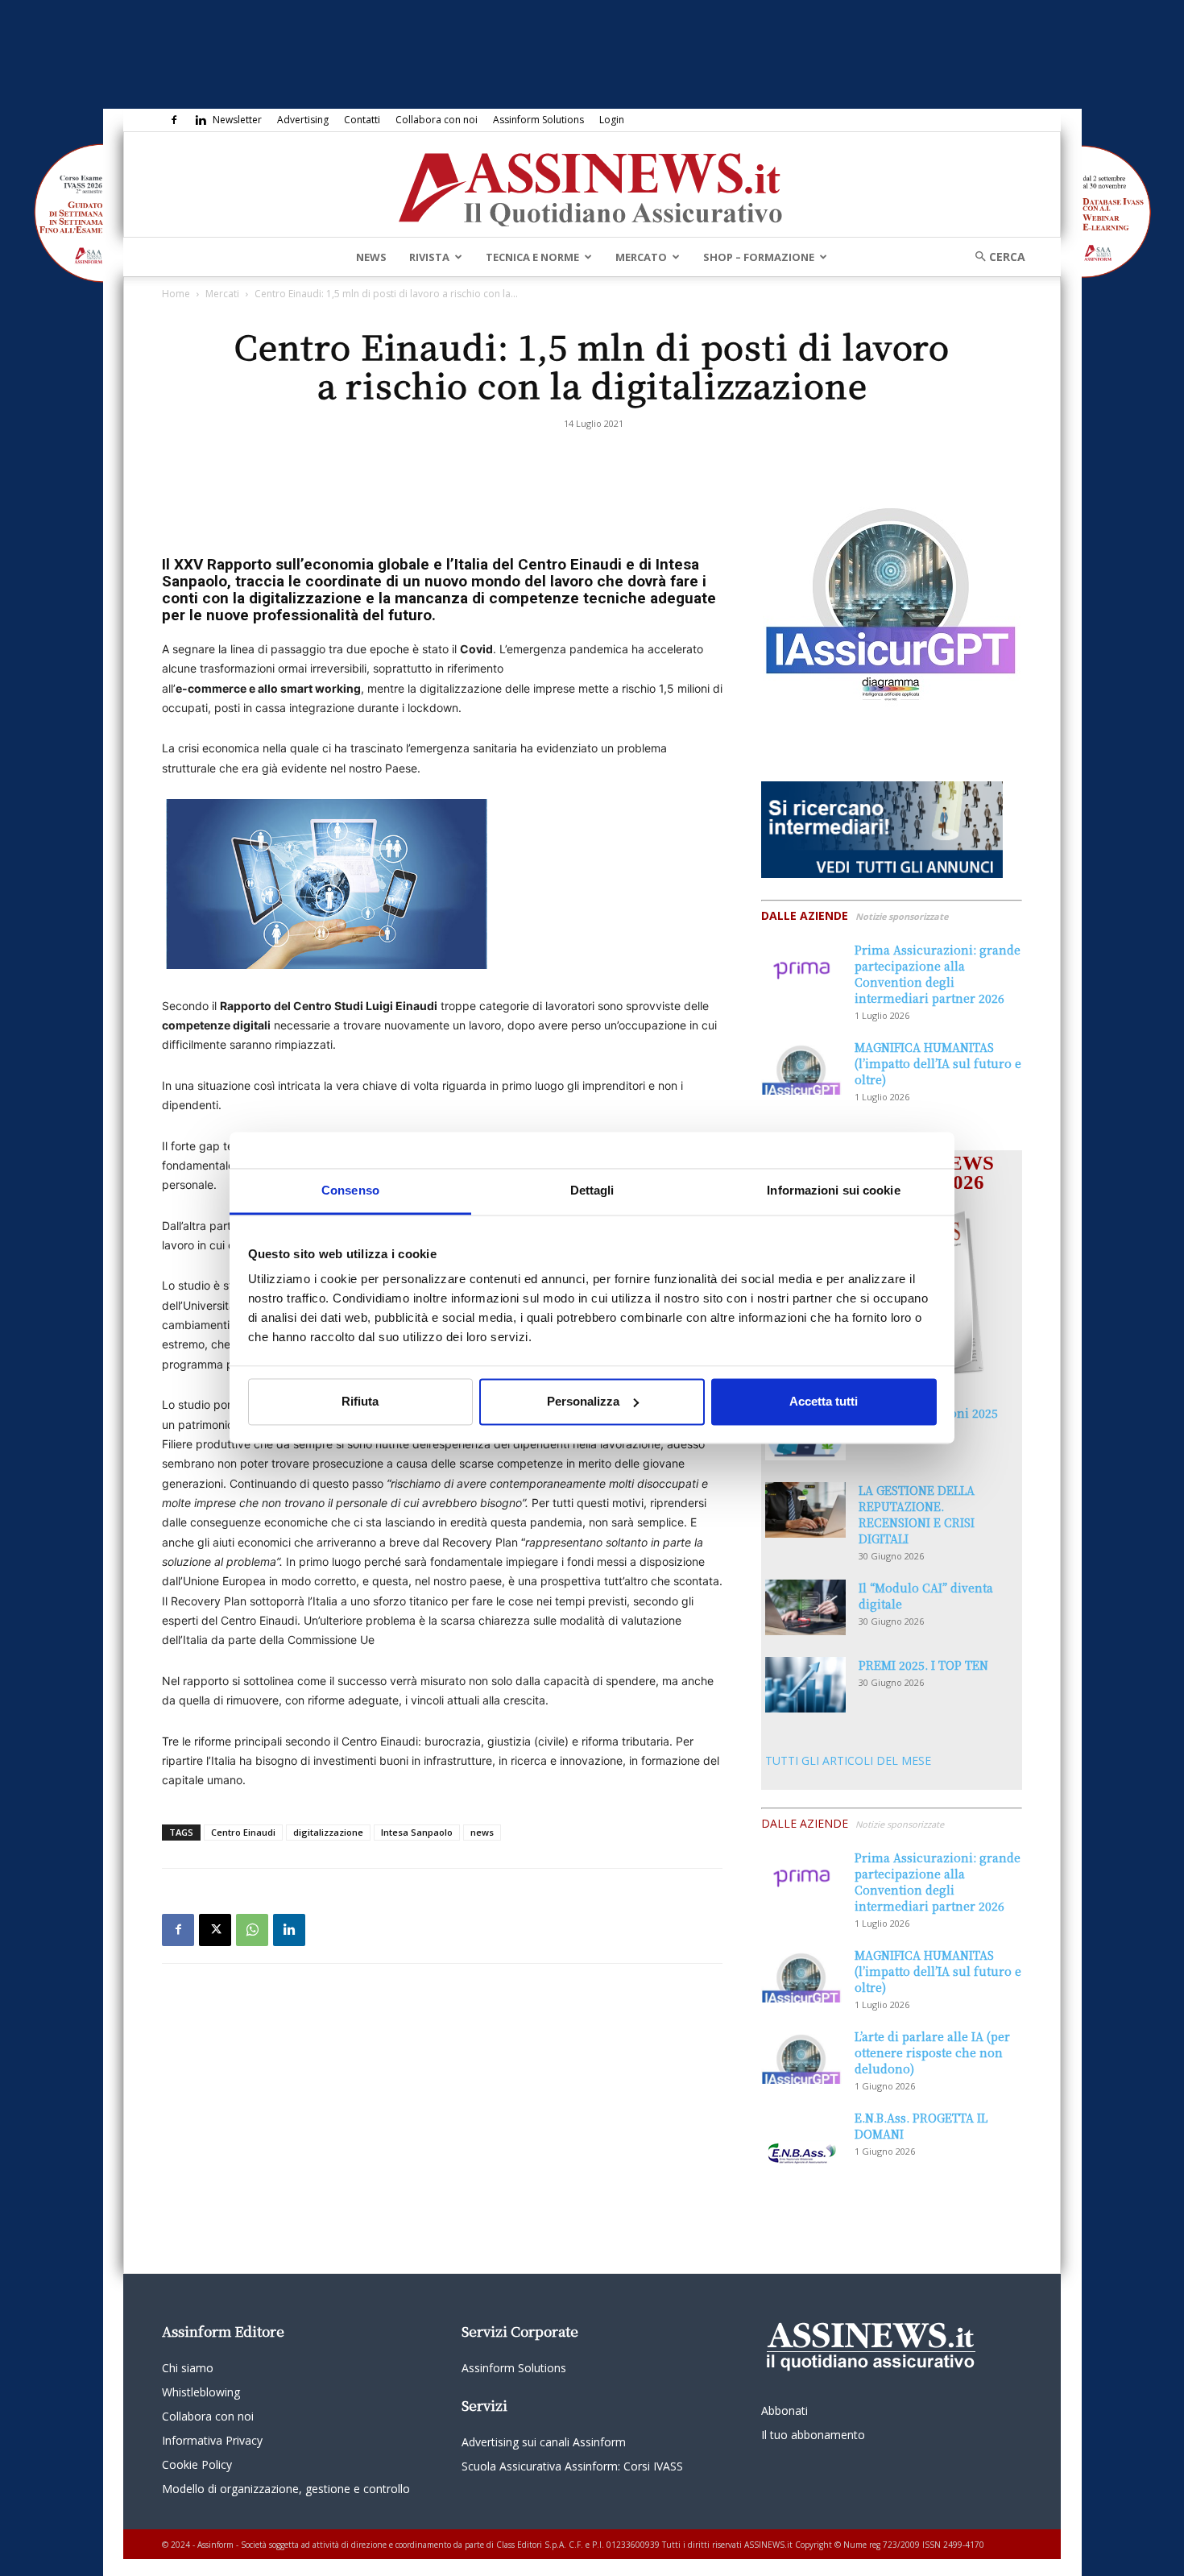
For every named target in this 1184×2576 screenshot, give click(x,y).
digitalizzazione (328, 1832)
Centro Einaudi (243, 1832)
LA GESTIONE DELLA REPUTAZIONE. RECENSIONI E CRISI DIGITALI (917, 1514)
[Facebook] (174, 120)
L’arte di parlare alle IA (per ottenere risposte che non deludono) (932, 2052)
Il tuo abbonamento (813, 2435)
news (482, 1832)
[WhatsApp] (252, 1930)
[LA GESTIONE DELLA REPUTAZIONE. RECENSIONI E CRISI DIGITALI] (805, 1510)
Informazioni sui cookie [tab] (833, 1190)
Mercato (641, 257)
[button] (995, 257)
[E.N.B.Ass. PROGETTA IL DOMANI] (801, 2138)
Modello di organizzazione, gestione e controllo (286, 2489)
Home (176, 294)
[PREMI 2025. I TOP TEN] (805, 1685)
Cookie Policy (197, 2464)
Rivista (429, 257)
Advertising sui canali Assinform (544, 2442)
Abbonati (785, 2410)
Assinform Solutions (538, 120)
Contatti (362, 120)
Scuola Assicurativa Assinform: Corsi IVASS (572, 2466)
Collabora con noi (437, 120)
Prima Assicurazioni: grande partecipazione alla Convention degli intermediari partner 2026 (938, 974)
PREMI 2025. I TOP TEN (923, 1665)
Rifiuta (360, 1401)
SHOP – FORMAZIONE (759, 257)
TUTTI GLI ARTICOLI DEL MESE (848, 1760)
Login (612, 120)
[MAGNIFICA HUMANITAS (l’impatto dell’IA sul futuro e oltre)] (801, 1067)
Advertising (303, 120)
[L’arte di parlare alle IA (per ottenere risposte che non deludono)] (801, 2056)
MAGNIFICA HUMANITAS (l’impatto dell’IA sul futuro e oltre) (938, 1063)
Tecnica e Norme (532, 257)
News (371, 257)
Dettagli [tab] (592, 1190)
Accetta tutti (824, 1401)
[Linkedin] (201, 120)
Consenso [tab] (350, 1190)
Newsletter (237, 120)
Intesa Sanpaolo (417, 1832)
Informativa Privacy (212, 2440)
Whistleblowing (201, 2392)
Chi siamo (188, 2368)
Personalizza (583, 1401)
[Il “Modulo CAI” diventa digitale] (805, 1607)
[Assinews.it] (592, 185)
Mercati (222, 294)
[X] (215, 1930)
